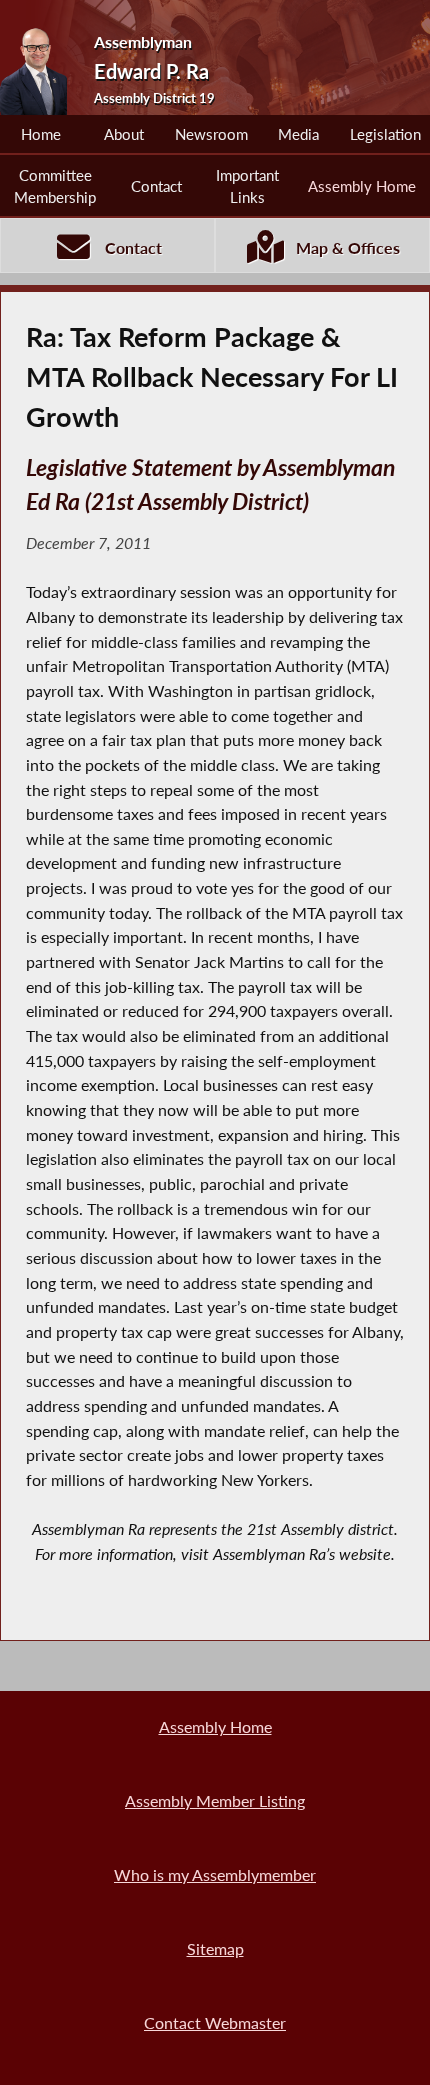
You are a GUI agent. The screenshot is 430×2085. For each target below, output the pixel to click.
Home (41, 134)
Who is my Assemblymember (215, 1874)
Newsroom (211, 134)
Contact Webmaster (215, 2022)
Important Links (247, 186)
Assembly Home (362, 186)
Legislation (385, 134)
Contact (156, 186)
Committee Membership (55, 186)
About (124, 134)
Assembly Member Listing (215, 1800)
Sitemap (215, 1948)
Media (298, 134)
